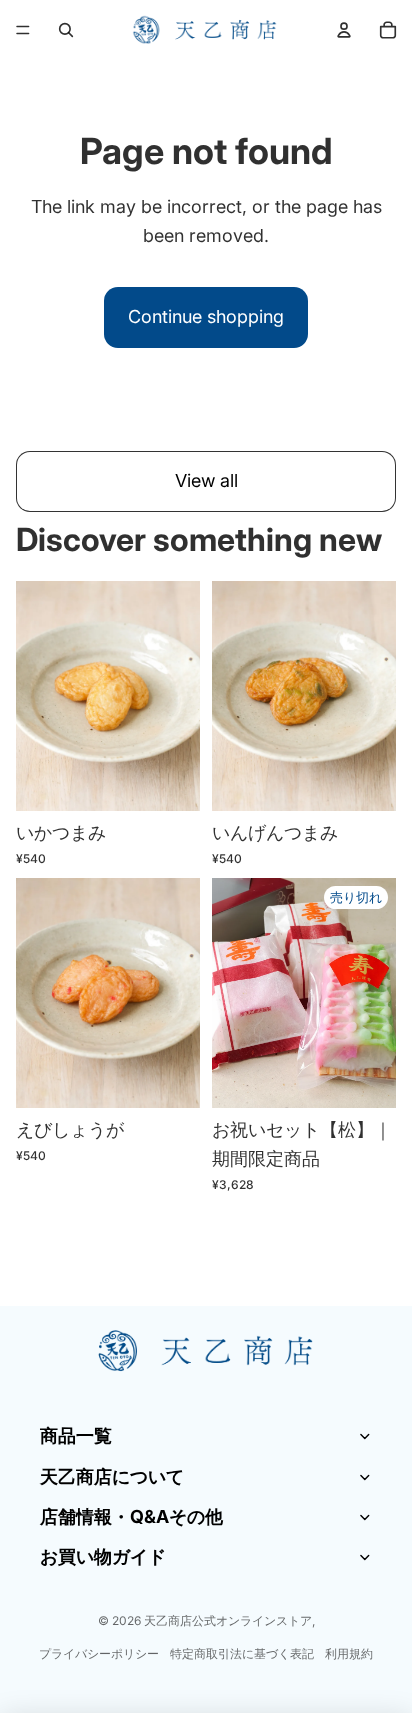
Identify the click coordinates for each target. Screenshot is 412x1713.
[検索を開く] (66, 30)
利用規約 (349, 1653)
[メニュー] (23, 30)
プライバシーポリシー (99, 1653)
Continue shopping (206, 316)
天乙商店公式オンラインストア (228, 1620)
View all (206, 480)
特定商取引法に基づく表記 (242, 1653)
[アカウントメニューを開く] (344, 30)
